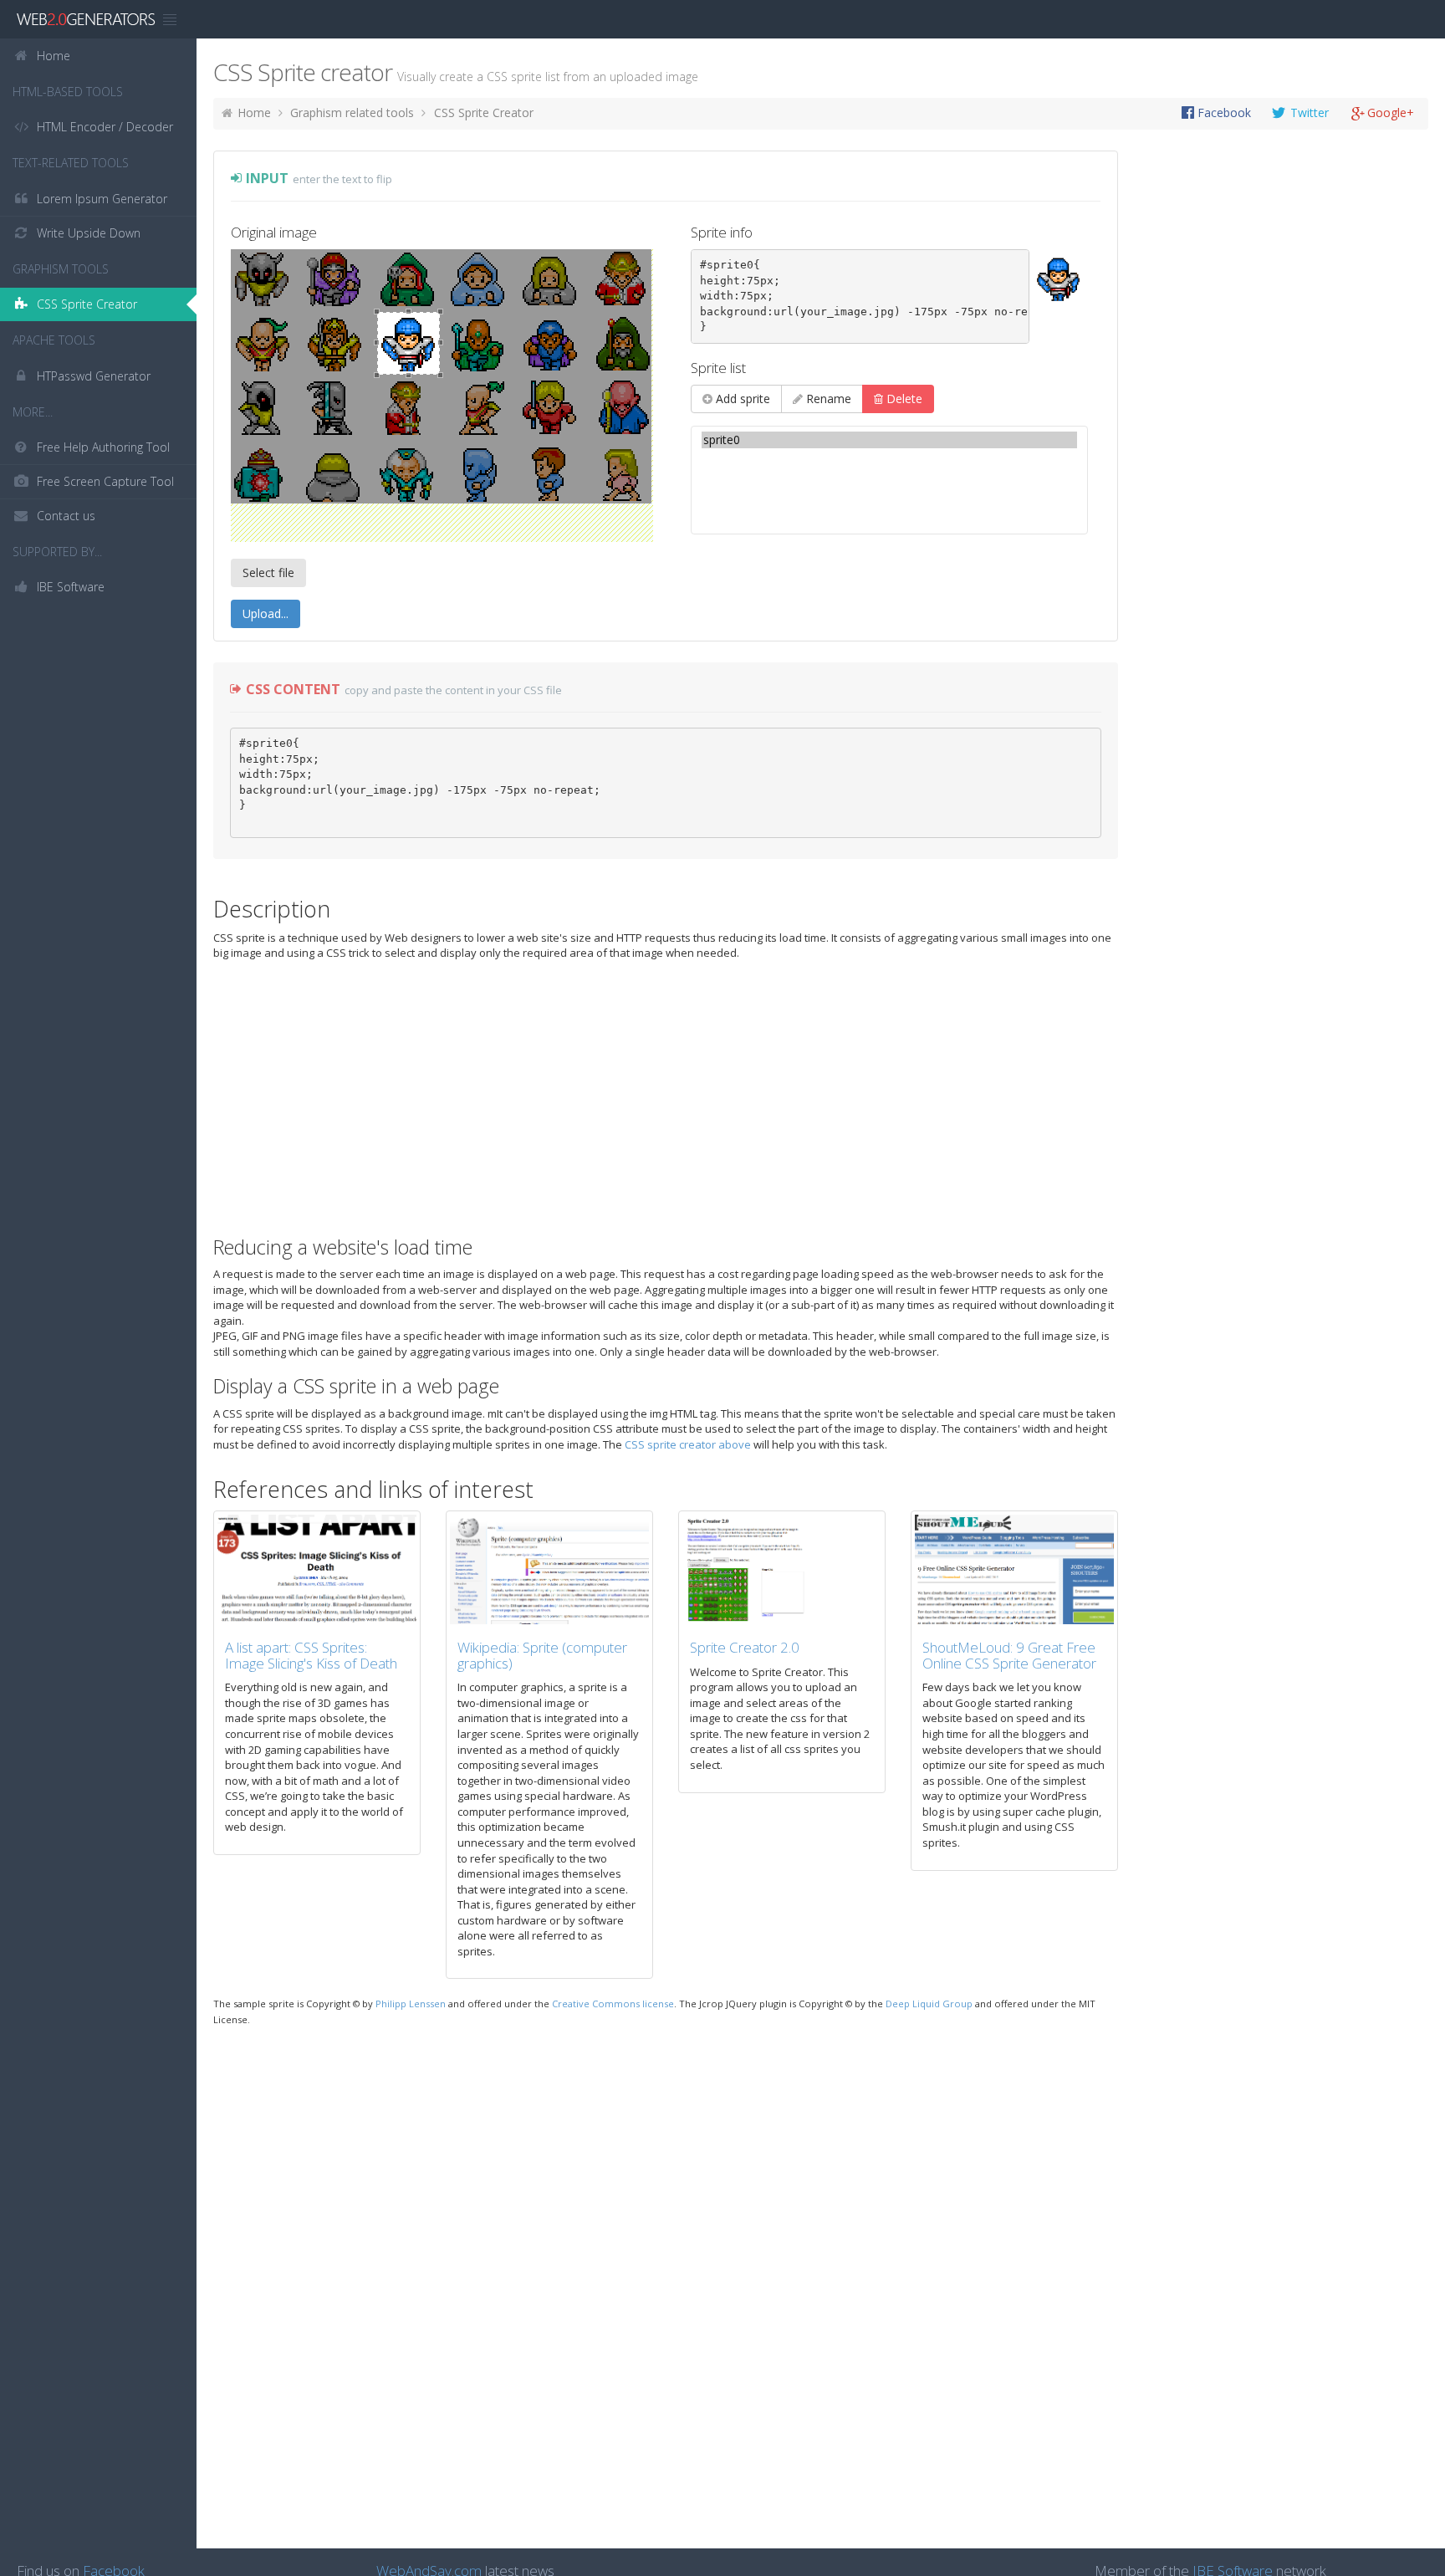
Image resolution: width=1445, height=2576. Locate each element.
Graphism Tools (61, 269)
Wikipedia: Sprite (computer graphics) (542, 1655)
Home (254, 112)
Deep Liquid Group (929, 2004)
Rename (827, 399)
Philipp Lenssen (411, 2004)
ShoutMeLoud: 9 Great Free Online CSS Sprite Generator (1009, 1655)
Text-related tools (71, 163)
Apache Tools (54, 340)
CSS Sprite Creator (484, 112)
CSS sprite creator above (688, 1444)
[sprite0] (889, 440)
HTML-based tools (68, 92)
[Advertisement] (1237, 19)
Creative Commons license (613, 2004)
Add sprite (741, 399)
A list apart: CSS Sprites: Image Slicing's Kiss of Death (311, 1655)
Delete (903, 399)
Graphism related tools (352, 112)
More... (33, 412)
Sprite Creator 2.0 (745, 1647)
